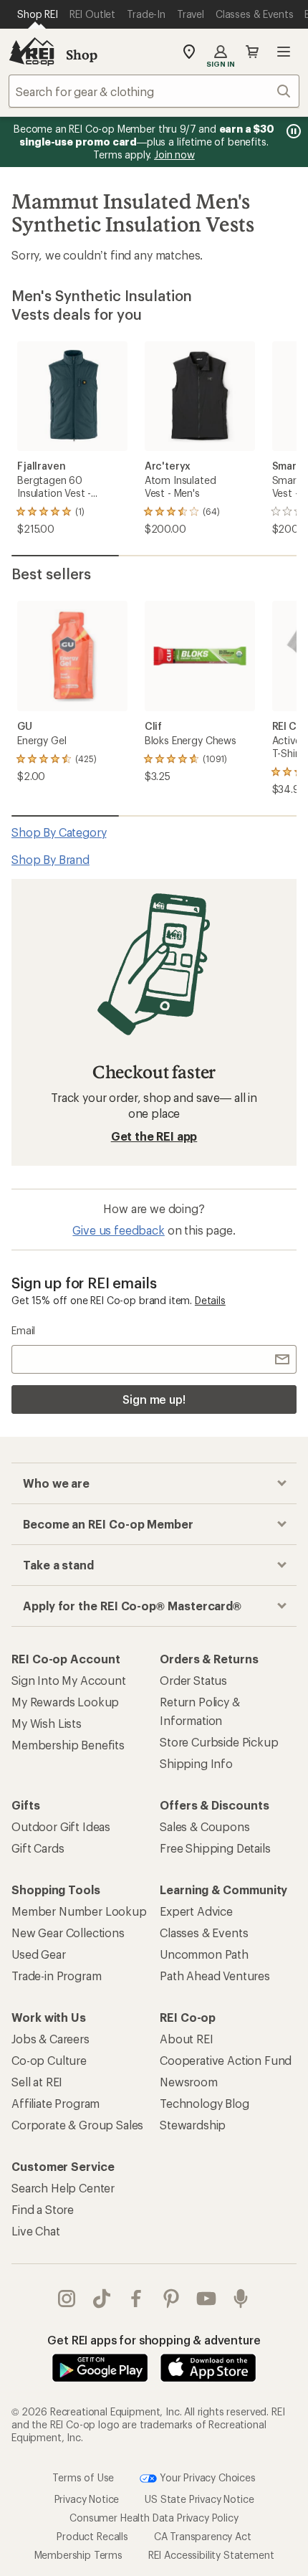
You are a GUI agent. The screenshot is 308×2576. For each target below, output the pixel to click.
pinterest (172, 2299)
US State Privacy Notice (199, 2499)
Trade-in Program (56, 1976)
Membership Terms (78, 2555)
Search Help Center (63, 2188)
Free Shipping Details (215, 1848)
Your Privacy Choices (206, 2477)
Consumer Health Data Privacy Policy (154, 2518)
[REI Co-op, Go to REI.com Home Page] (32, 52)
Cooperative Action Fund (226, 2060)
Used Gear (39, 1954)
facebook (136, 2299)
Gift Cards (38, 1848)
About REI (187, 2039)
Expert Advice (196, 1911)
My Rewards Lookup (65, 1702)
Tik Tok (102, 2299)
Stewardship (193, 2125)
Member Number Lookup (79, 1911)
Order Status (193, 1680)
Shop (82, 54)
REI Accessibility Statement (211, 2555)
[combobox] (154, 91)
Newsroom (189, 2082)
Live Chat (36, 2231)
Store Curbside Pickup (219, 1742)
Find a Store (43, 2209)
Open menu (284, 52)
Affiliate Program (56, 2103)
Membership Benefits (68, 1745)
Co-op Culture (49, 2060)
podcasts (241, 2299)
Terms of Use (83, 2477)
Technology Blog (204, 2103)
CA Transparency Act (203, 2536)
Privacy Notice (87, 2499)
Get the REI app (154, 1136)
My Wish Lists (47, 1723)
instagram (67, 2299)
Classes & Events (204, 1933)
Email (23, 1330)
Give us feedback (118, 1230)
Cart (252, 52)
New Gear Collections (68, 1933)
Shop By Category (59, 832)
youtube (207, 2299)
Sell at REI (37, 2082)
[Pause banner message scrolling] (292, 131)
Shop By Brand (50, 859)
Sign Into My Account (69, 1680)
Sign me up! (154, 1399)
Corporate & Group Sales (77, 2125)
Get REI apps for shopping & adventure (154, 2340)
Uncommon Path (204, 1954)
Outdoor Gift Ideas (61, 1826)
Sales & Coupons (205, 1826)
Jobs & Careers (50, 2039)
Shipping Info (196, 1763)
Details (210, 1300)
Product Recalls (92, 2536)
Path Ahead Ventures (215, 1976)
